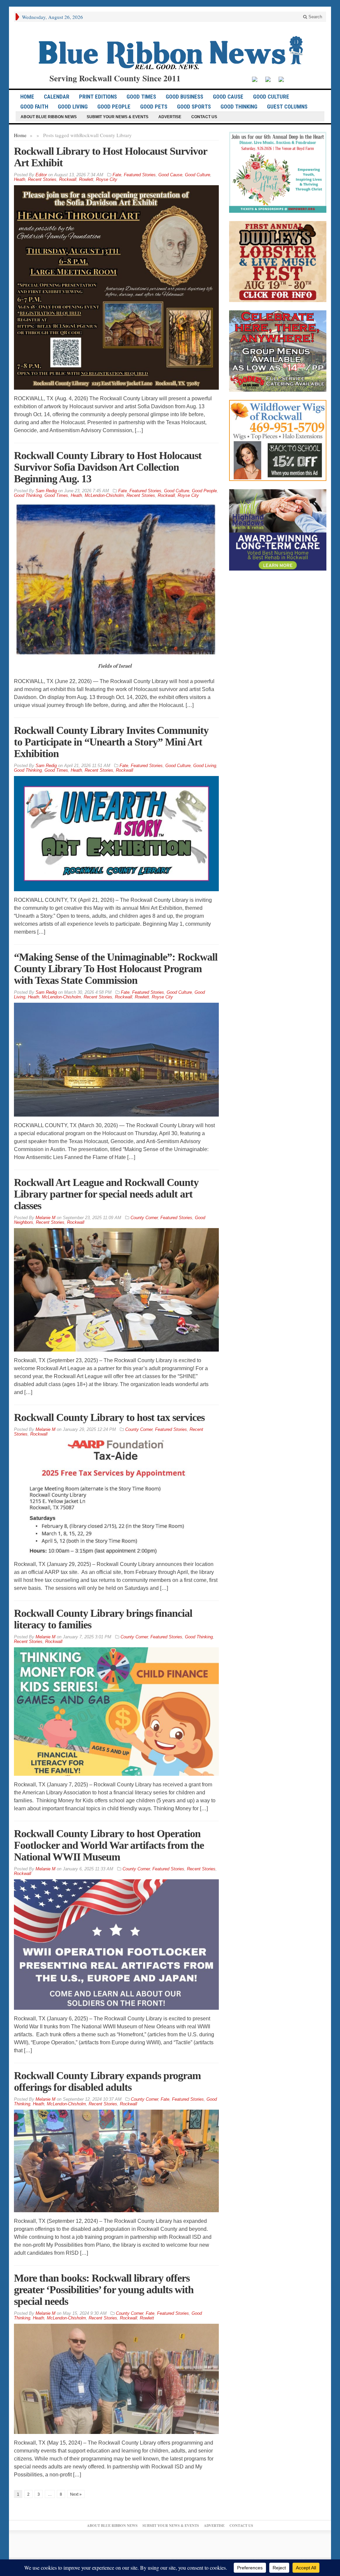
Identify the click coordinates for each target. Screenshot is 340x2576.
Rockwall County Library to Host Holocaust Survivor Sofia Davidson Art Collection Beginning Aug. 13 (108, 467)
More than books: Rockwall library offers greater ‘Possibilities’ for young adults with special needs (104, 2290)
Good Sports (194, 107)
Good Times (141, 97)
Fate (117, 175)
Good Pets (154, 107)
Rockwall (68, 179)
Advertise (170, 117)
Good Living (73, 107)
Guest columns (287, 107)
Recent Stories (42, 179)
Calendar (57, 97)
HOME (27, 97)
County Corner (144, 1218)
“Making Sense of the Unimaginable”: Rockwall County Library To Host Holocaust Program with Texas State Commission (116, 969)
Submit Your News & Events (118, 117)
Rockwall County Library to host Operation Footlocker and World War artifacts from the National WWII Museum (109, 1845)
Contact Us (204, 117)
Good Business (184, 97)
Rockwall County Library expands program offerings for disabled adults (107, 2081)
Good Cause (228, 97)
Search (315, 17)
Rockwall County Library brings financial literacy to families (103, 1619)
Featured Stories (140, 175)
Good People (114, 107)
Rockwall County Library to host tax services (109, 1417)
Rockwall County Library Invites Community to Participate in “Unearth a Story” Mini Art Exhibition (111, 742)
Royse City (107, 179)
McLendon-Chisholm (104, 495)
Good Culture (271, 97)
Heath (20, 179)
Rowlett (86, 179)
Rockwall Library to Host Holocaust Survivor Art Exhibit (110, 157)
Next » (76, 2494)
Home (20, 135)
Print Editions (98, 97)
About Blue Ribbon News (49, 117)
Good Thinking (239, 107)
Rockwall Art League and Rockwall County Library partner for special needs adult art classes (106, 1194)
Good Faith (34, 107)
